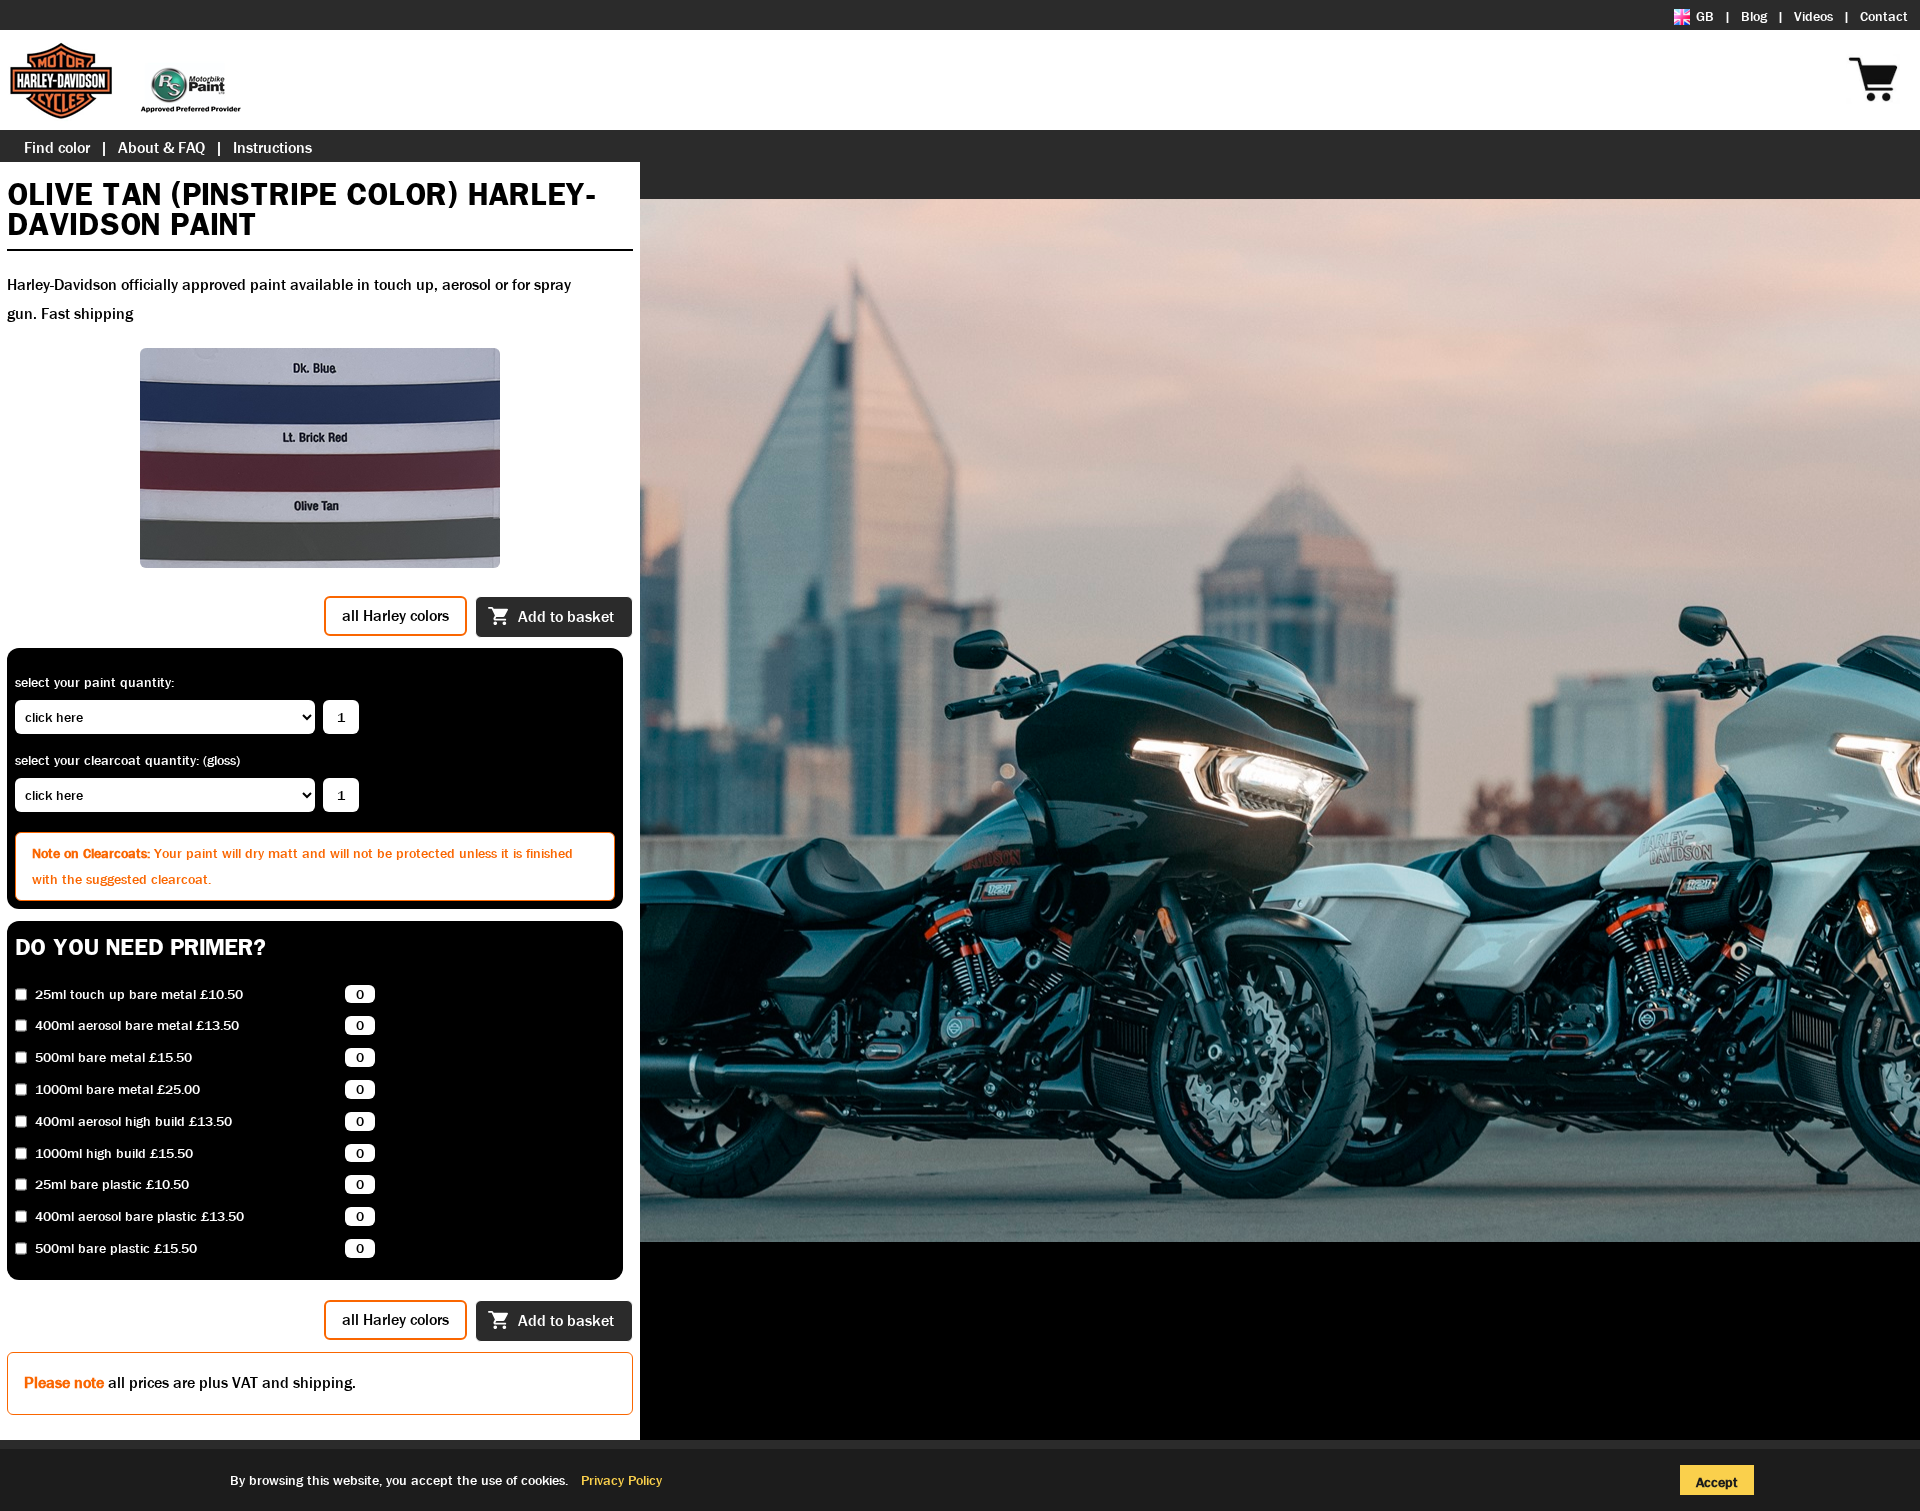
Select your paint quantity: (94, 682)
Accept (1717, 1482)
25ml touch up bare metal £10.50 (139, 994)
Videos (1813, 16)
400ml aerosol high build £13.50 (133, 1121)
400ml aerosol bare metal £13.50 (137, 1025)
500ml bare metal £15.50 (113, 1057)
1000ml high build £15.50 (114, 1153)
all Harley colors (395, 615)
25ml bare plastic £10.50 (112, 1184)
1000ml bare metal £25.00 (117, 1089)
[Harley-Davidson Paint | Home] (125, 80)
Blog (1754, 16)
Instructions (272, 147)
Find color (57, 147)
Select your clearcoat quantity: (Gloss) (127, 760)
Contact (1884, 16)
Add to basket (566, 616)
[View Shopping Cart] (1910, 52)
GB (1705, 16)
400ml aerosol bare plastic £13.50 (139, 1216)
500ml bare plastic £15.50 (116, 1248)
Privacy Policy (621, 1480)
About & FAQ (161, 147)
